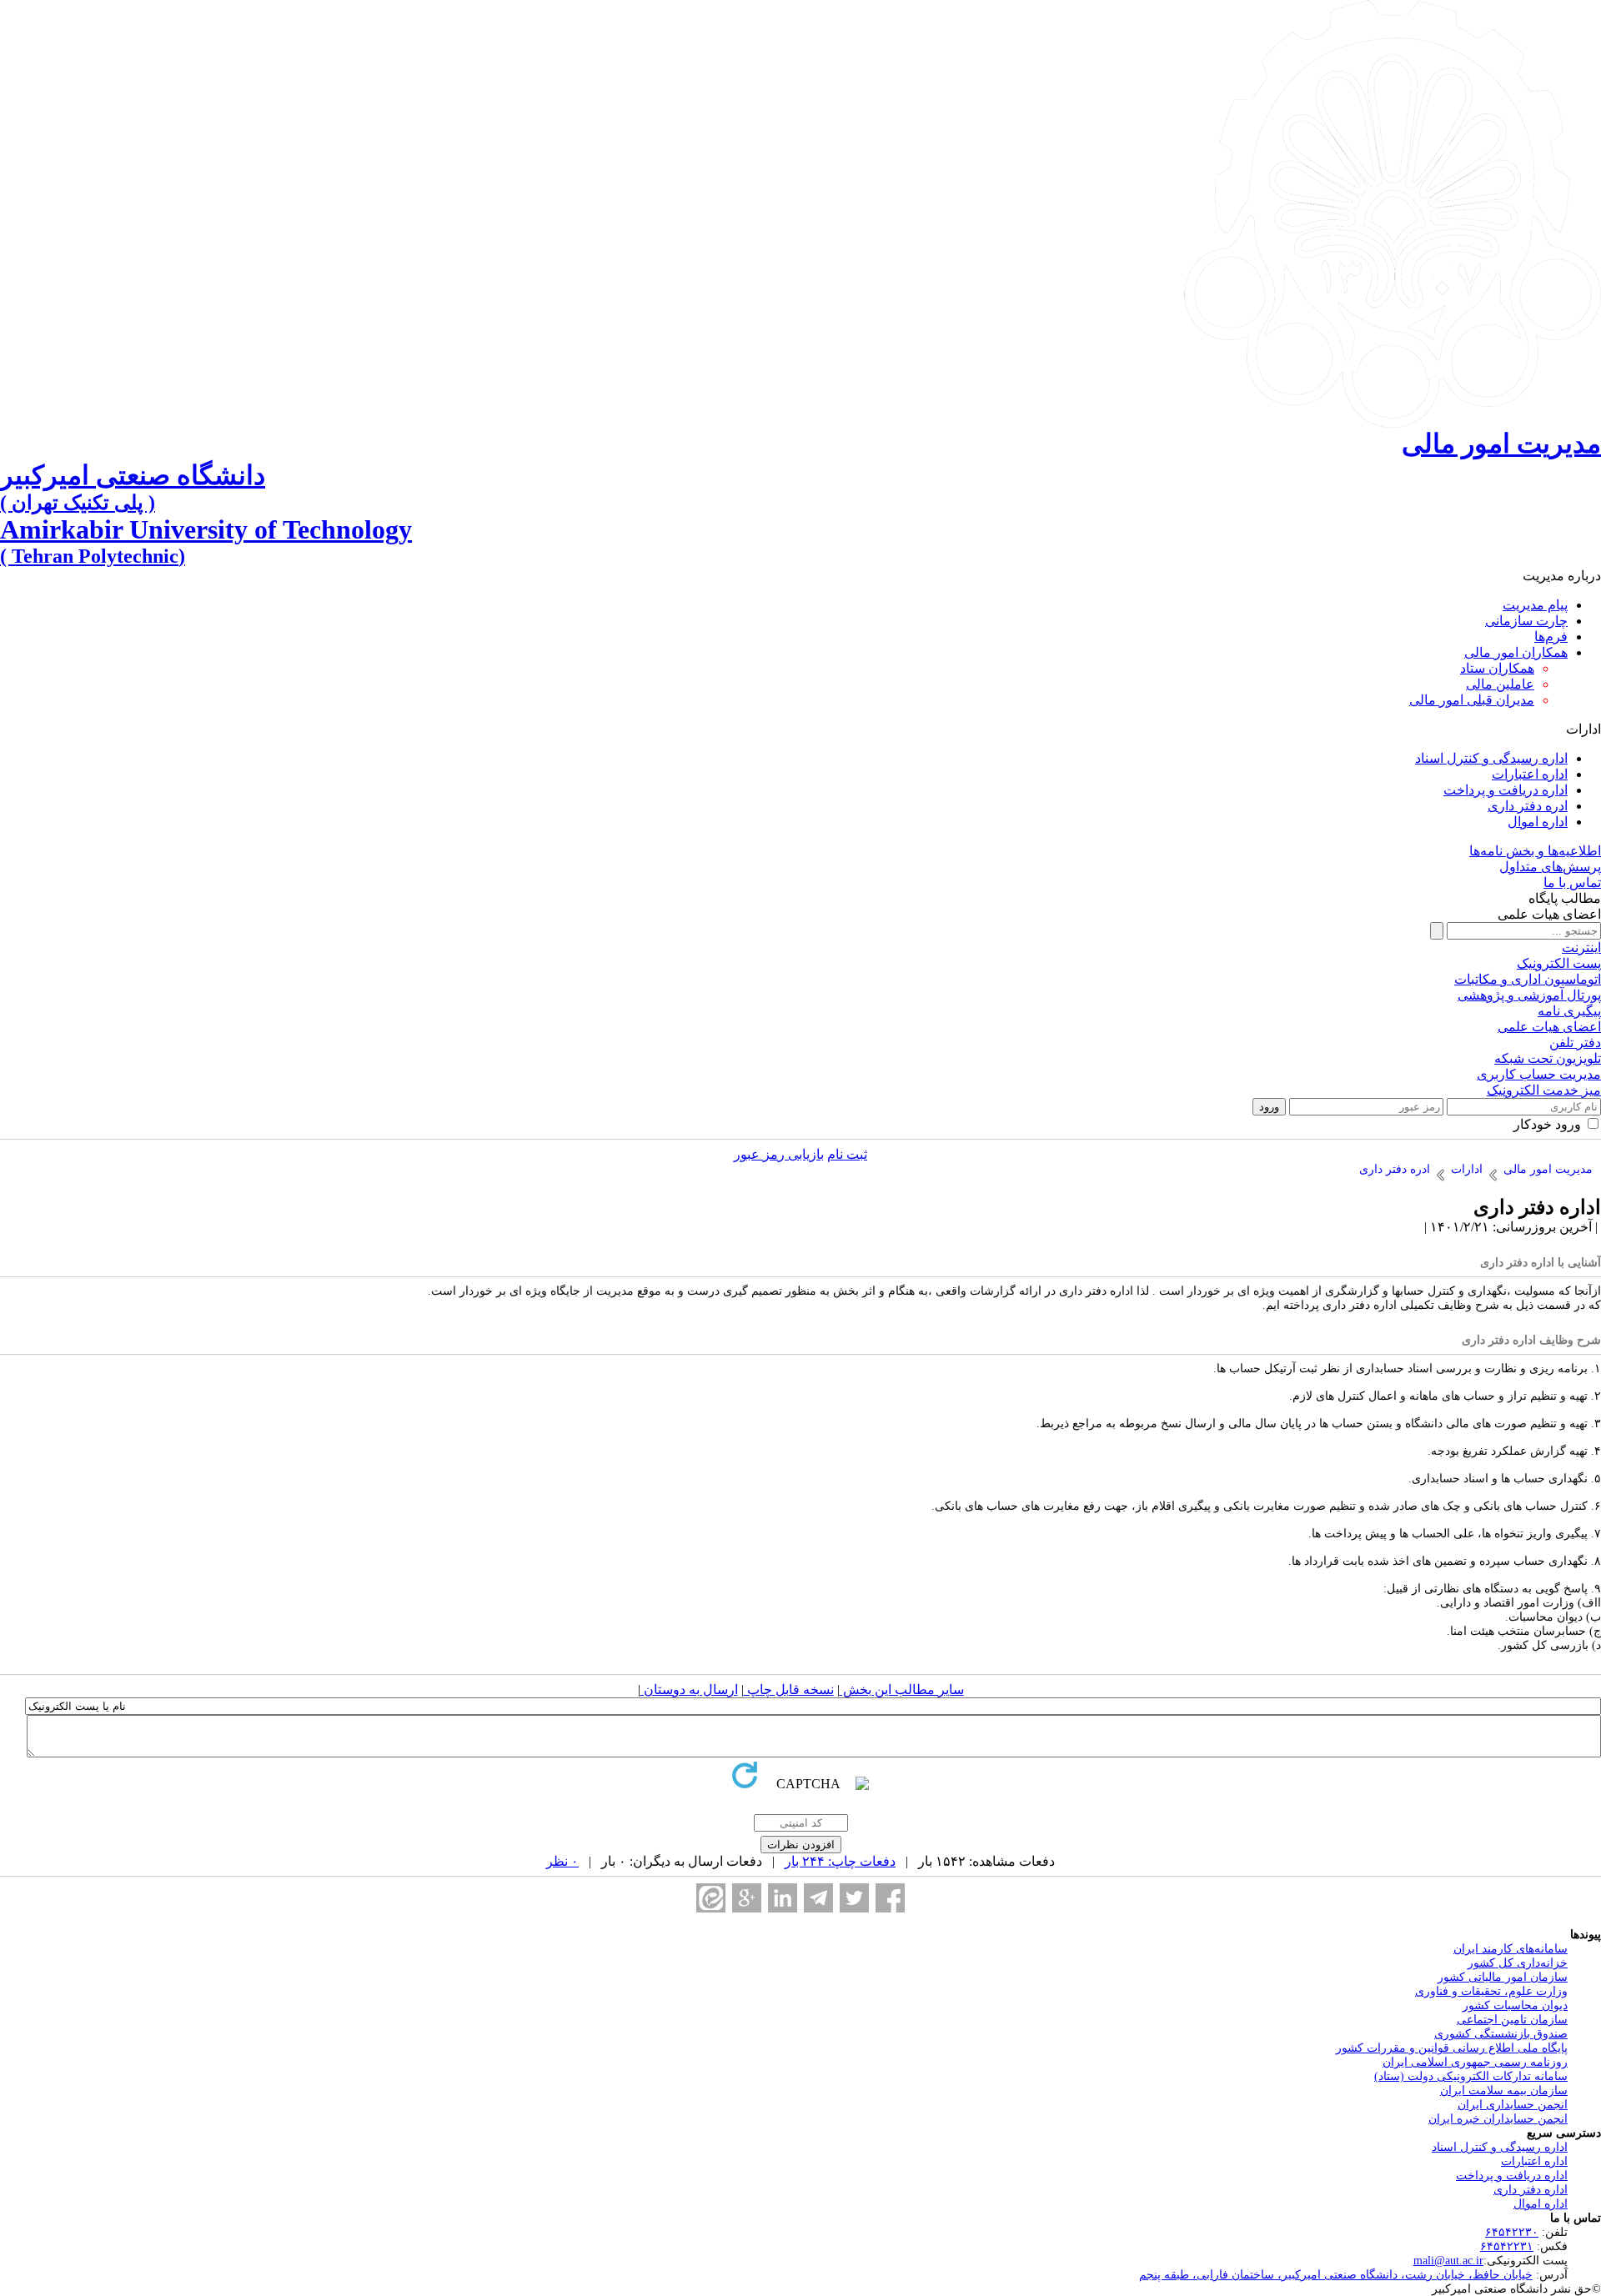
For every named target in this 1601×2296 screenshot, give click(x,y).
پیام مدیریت (1535, 605)
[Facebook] (890, 1898)
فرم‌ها (1551, 637)
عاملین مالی (1500, 684)
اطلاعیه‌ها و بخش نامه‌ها (1535, 851)
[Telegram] (818, 1898)
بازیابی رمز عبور (779, 1154)
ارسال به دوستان (689, 1689)
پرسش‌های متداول (1550, 867)
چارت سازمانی (1526, 621)
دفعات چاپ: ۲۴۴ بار (840, 1861)
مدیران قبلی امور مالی (1472, 700)
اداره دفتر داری (1531, 2190)
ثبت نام (847, 1154)
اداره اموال (1538, 822)
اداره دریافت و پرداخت (1506, 790)
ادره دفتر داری (1528, 806)
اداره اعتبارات (1530, 774)
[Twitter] (854, 1898)
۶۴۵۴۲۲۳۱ (1507, 2246)
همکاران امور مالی (1516, 652)
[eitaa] (711, 1898)
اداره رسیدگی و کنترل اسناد (1491, 758)
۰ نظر (562, 1861)
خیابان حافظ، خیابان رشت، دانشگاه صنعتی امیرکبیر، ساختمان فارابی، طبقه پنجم (1336, 2275)
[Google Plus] (747, 1898)
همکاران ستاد (1497, 668)
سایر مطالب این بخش (902, 1689)
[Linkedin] (783, 1898)
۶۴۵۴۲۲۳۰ (1512, 2232)
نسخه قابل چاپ (789, 1689)
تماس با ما (1572, 882)
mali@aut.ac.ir (1448, 2261)
